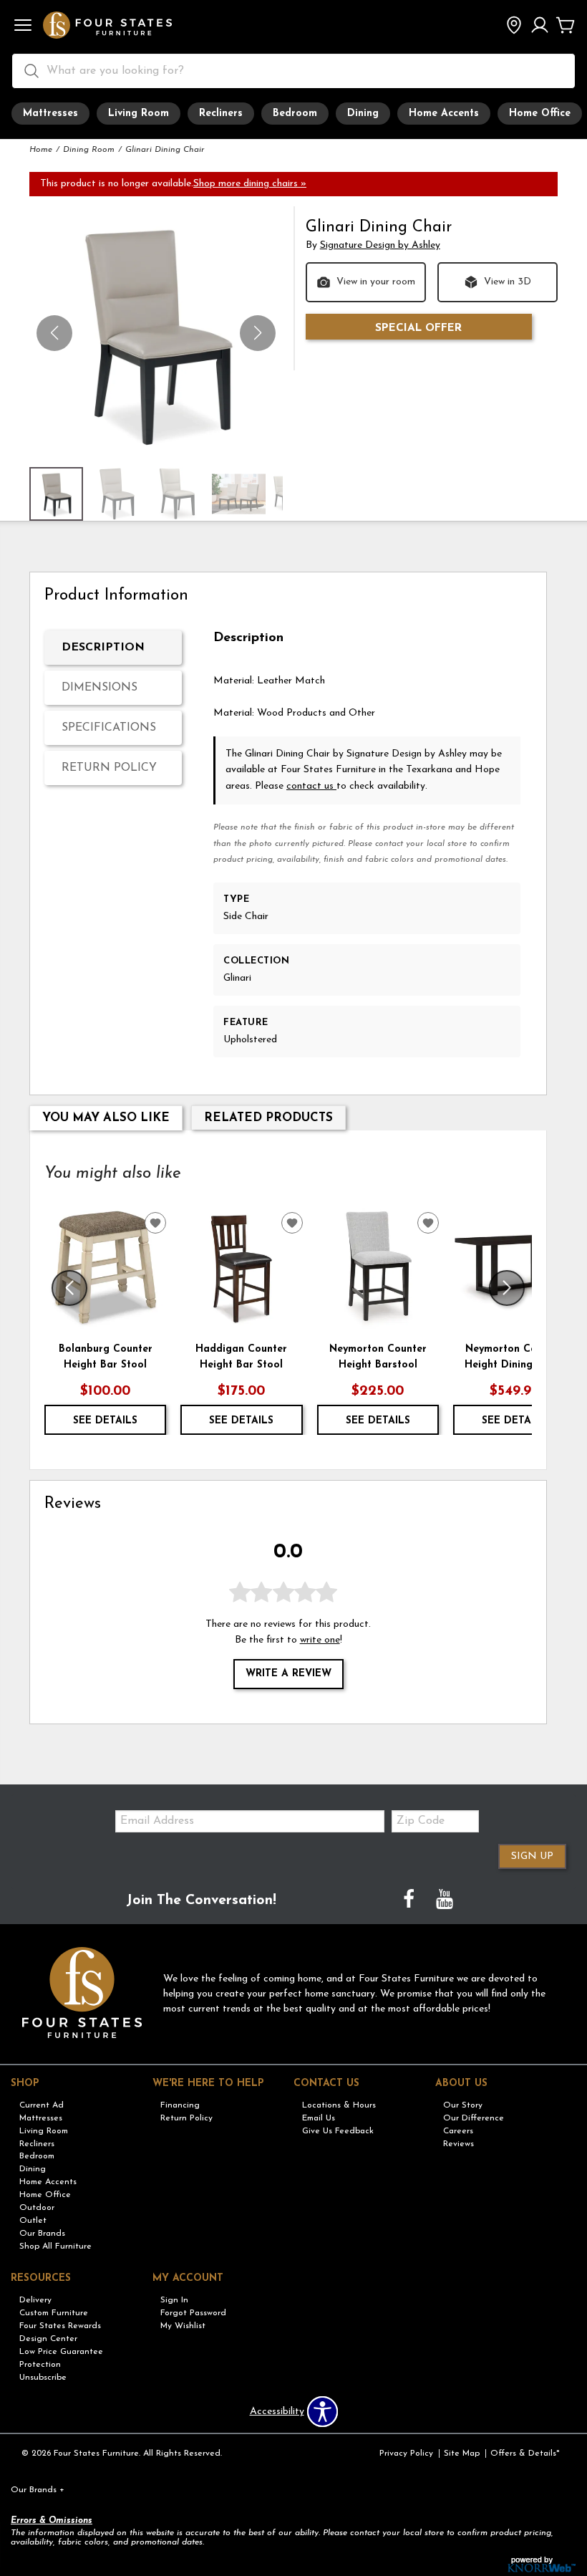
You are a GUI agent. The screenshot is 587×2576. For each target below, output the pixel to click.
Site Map (462, 2454)
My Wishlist (183, 2326)
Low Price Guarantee (61, 2352)
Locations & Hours (339, 2105)
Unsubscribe (43, 2377)
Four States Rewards (60, 2326)
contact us (311, 786)
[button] (23, 27)
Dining (363, 114)
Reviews (459, 2143)
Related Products (268, 1118)
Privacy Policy (406, 2454)
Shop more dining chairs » (250, 184)
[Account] (540, 27)
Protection (40, 2365)
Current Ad (42, 2105)
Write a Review (288, 1674)
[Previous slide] (69, 1288)
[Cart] (566, 27)
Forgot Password (193, 2313)
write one (320, 1640)
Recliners (221, 114)
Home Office (540, 114)
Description (103, 648)
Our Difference (474, 2118)
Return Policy (109, 768)
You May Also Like (106, 1118)
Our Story (463, 2105)
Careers (458, 2130)
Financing (180, 2105)
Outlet (33, 2221)
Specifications (109, 728)
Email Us (319, 2118)
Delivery (35, 2300)
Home (41, 150)
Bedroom (295, 114)
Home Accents (444, 114)
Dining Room (89, 150)
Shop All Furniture (55, 2246)
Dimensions (100, 688)
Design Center (48, 2339)
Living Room (139, 114)
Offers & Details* (525, 2454)
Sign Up (532, 1856)
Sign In (174, 2300)
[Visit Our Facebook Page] (410, 1901)
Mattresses (50, 114)
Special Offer (418, 328)
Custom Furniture (54, 2313)
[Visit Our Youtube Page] (445, 1901)
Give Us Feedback (338, 2130)
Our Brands (42, 2234)
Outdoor (37, 2208)
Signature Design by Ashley (380, 245)
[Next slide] (507, 1288)
